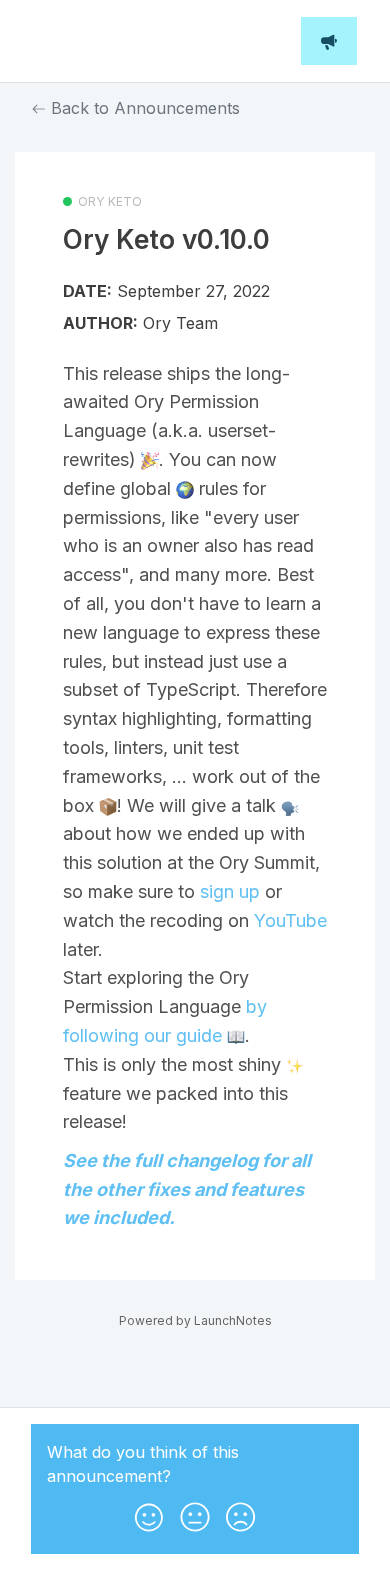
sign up (230, 891)
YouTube (290, 920)
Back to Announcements (143, 108)
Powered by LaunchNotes (195, 1320)
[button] (149, 1513)
